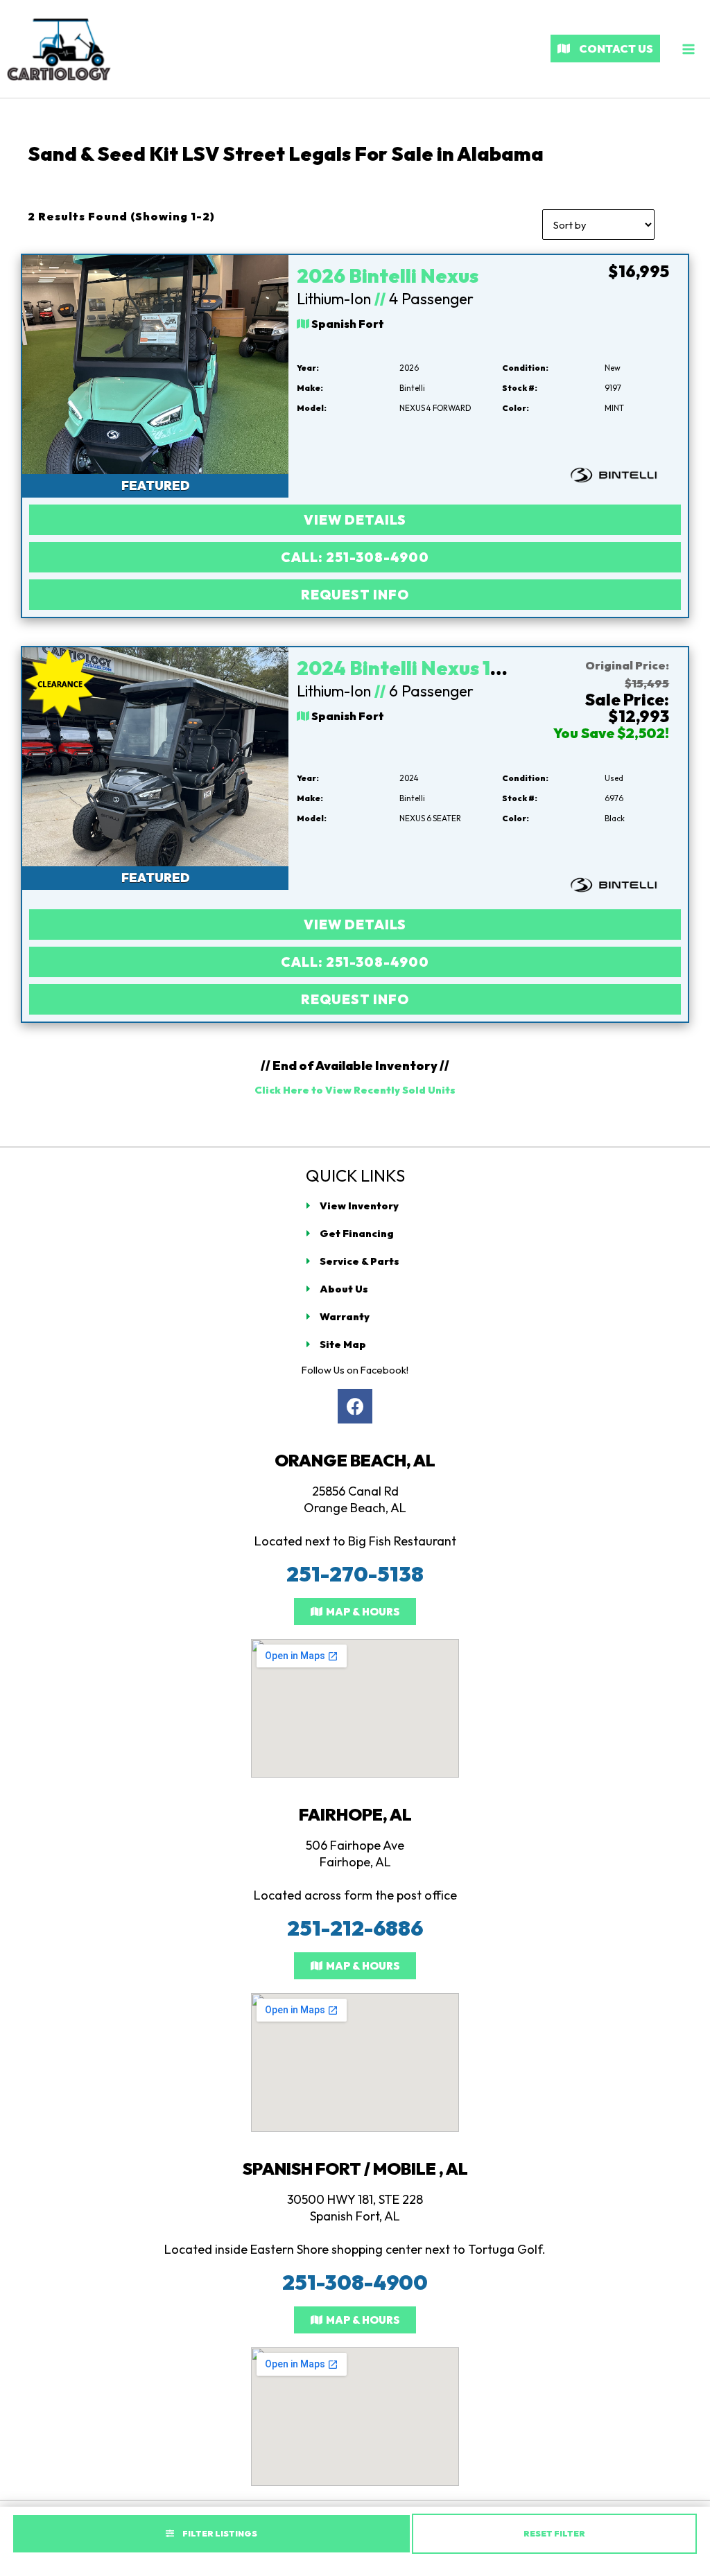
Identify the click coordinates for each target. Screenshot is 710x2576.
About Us (344, 1289)
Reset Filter (554, 2533)
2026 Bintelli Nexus (388, 275)
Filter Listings (219, 2533)
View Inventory (359, 1206)
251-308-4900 (355, 2282)
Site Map (343, 1344)
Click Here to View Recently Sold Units (355, 1090)
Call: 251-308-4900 (355, 557)
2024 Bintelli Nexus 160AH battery (457, 668)
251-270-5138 (355, 1574)
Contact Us (615, 49)
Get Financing (357, 1233)
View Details (355, 520)
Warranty (345, 1316)
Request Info (355, 595)
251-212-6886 (355, 1928)
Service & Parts (360, 1261)
